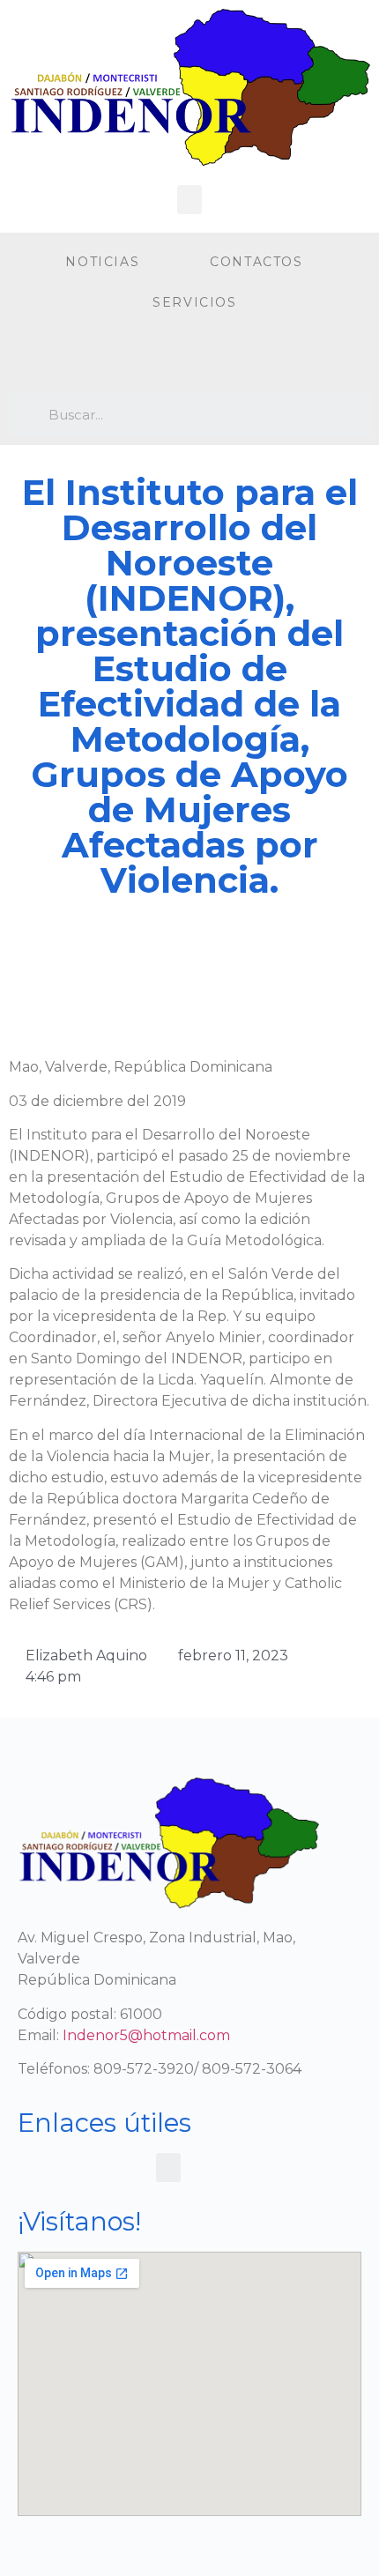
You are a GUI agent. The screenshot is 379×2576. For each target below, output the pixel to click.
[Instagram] (62, 357)
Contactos (256, 262)
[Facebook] (26, 357)
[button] (189, 200)
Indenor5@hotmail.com (146, 2035)
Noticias (102, 262)
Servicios (194, 302)
